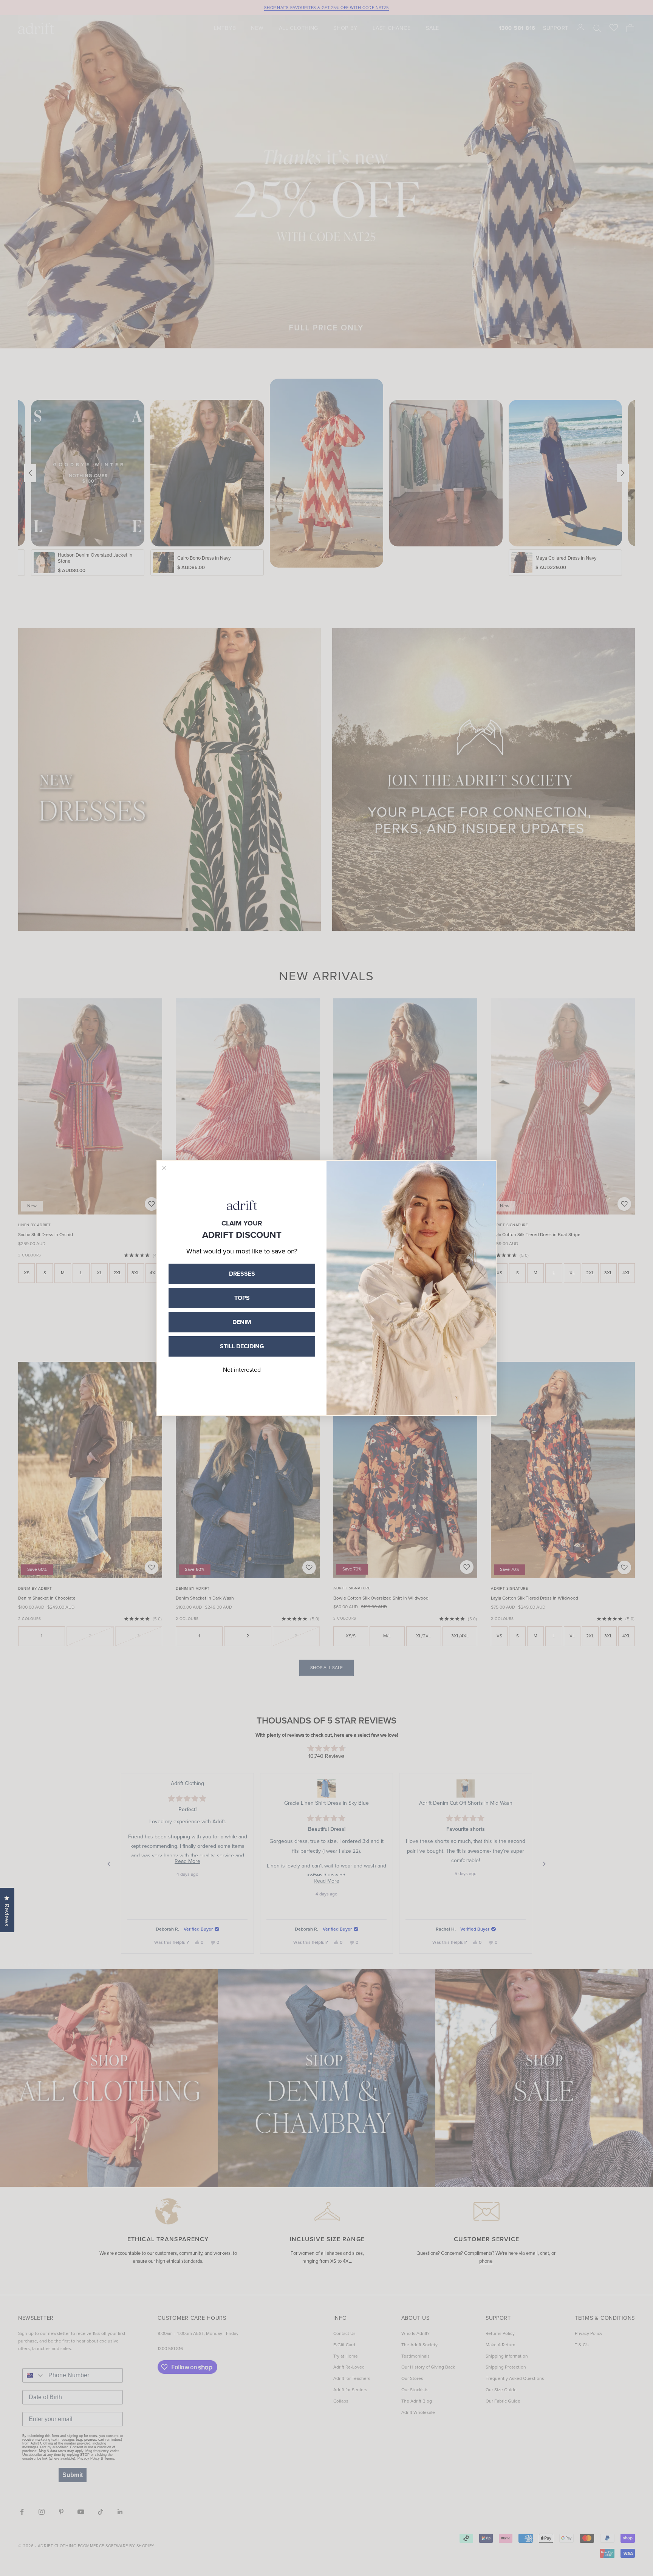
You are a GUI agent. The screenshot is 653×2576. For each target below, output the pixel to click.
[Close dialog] (164, 1168)
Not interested (242, 1370)
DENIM (242, 1322)
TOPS (242, 1298)
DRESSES (242, 1274)
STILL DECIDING (242, 1346)
